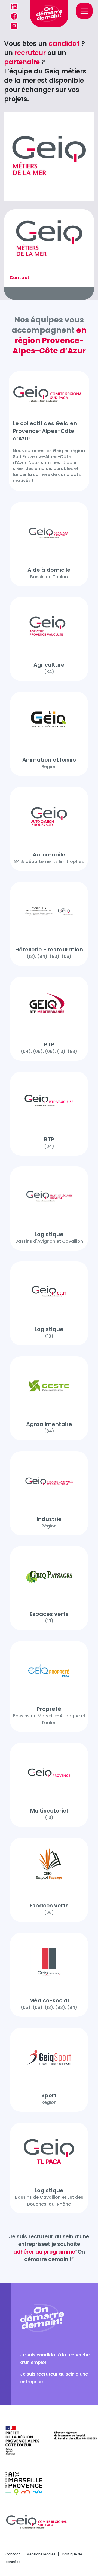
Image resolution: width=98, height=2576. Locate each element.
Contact (13, 2554)
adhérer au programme (44, 2252)
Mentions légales (41, 2554)
